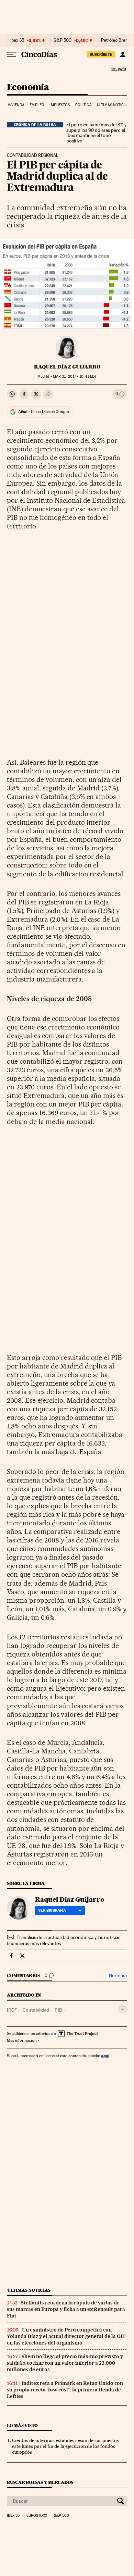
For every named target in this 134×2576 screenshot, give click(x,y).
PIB (58, 2010)
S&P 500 (63, 40)
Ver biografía (52, 1910)
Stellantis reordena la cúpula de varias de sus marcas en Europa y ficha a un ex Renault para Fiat (66, 2309)
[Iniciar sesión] (122, 54)
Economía (28, 87)
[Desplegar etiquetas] (122, 2009)
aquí (105, 2056)
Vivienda (16, 105)
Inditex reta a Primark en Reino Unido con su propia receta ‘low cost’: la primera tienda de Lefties (65, 2390)
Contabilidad (36, 2010)
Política (83, 105)
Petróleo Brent (115, 40)
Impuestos (60, 105)
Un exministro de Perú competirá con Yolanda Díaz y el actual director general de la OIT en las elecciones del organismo (66, 2336)
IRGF (12, 2010)
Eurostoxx (37, 2516)
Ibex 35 (17, 40)
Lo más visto (22, 2425)
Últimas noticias (113, 105)
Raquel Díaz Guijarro (67, 367)
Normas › (118, 1975)
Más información (22, 2040)
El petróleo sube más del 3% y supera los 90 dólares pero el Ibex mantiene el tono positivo (96, 133)
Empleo (37, 105)
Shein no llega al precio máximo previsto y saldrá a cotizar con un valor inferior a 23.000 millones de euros (65, 2363)
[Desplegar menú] (12, 54)
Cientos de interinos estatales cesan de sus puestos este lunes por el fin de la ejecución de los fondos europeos (65, 2446)
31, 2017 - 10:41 (75, 377)
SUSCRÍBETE (101, 54)
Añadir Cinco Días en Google (43, 412)
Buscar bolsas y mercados (40, 2482)
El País (119, 69)
